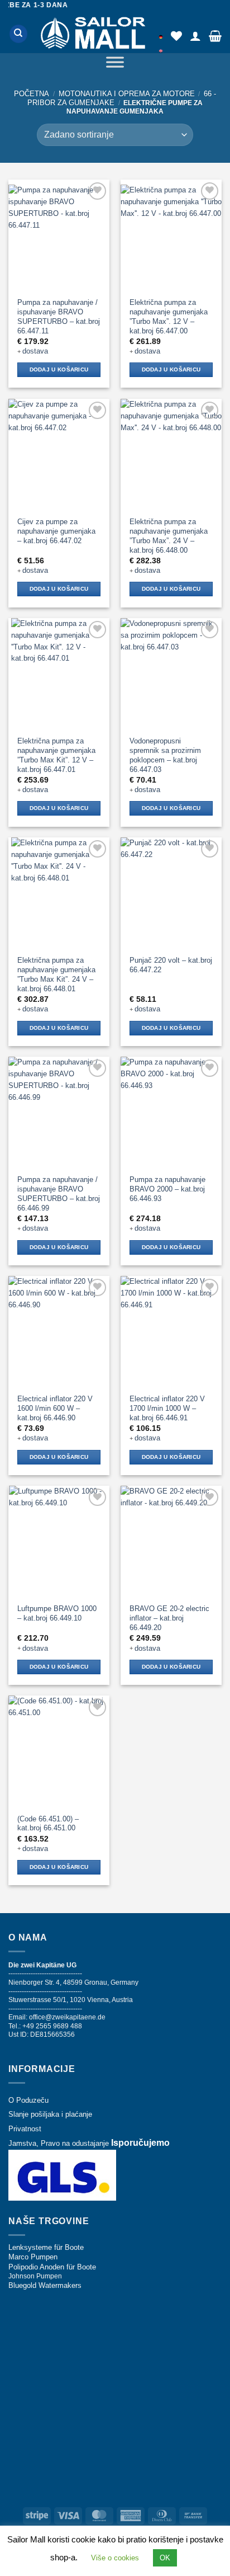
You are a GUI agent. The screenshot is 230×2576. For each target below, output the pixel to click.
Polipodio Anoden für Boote (52, 2267)
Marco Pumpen (33, 2257)
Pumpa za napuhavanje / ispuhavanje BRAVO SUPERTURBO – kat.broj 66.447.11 (59, 317)
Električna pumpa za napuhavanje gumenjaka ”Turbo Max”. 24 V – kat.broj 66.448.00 (169, 536)
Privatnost (25, 2129)
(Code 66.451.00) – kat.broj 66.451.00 (48, 1824)
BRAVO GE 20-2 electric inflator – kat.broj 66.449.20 (169, 1618)
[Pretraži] (18, 34)
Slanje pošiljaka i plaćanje (50, 2114)
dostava (35, 351)
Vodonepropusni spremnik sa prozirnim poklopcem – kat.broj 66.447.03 (165, 755)
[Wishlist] (176, 36)
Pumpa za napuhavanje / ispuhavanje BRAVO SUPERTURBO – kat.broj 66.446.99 (59, 1194)
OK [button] (165, 2558)
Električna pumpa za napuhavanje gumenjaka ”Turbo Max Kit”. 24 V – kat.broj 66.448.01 (56, 974)
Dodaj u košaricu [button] (59, 369)
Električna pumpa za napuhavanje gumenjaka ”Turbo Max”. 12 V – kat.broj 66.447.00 (169, 317)
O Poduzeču (28, 2100)
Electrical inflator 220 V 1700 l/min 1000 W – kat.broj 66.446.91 (167, 1408)
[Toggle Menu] (115, 64)
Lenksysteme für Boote (46, 2247)
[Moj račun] (195, 36)
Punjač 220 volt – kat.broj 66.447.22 (171, 965)
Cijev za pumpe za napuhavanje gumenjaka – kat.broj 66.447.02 (56, 531)
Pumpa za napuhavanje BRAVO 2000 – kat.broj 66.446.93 (167, 1189)
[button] (215, 36)
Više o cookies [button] (115, 2558)
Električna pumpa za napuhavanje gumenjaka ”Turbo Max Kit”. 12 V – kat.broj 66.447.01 (56, 755)
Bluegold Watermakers (45, 2285)
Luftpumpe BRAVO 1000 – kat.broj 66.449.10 (57, 1613)
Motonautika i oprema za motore (127, 94)
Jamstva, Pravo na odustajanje (59, 2143)
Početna (32, 94)
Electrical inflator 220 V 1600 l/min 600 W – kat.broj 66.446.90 (55, 1408)
